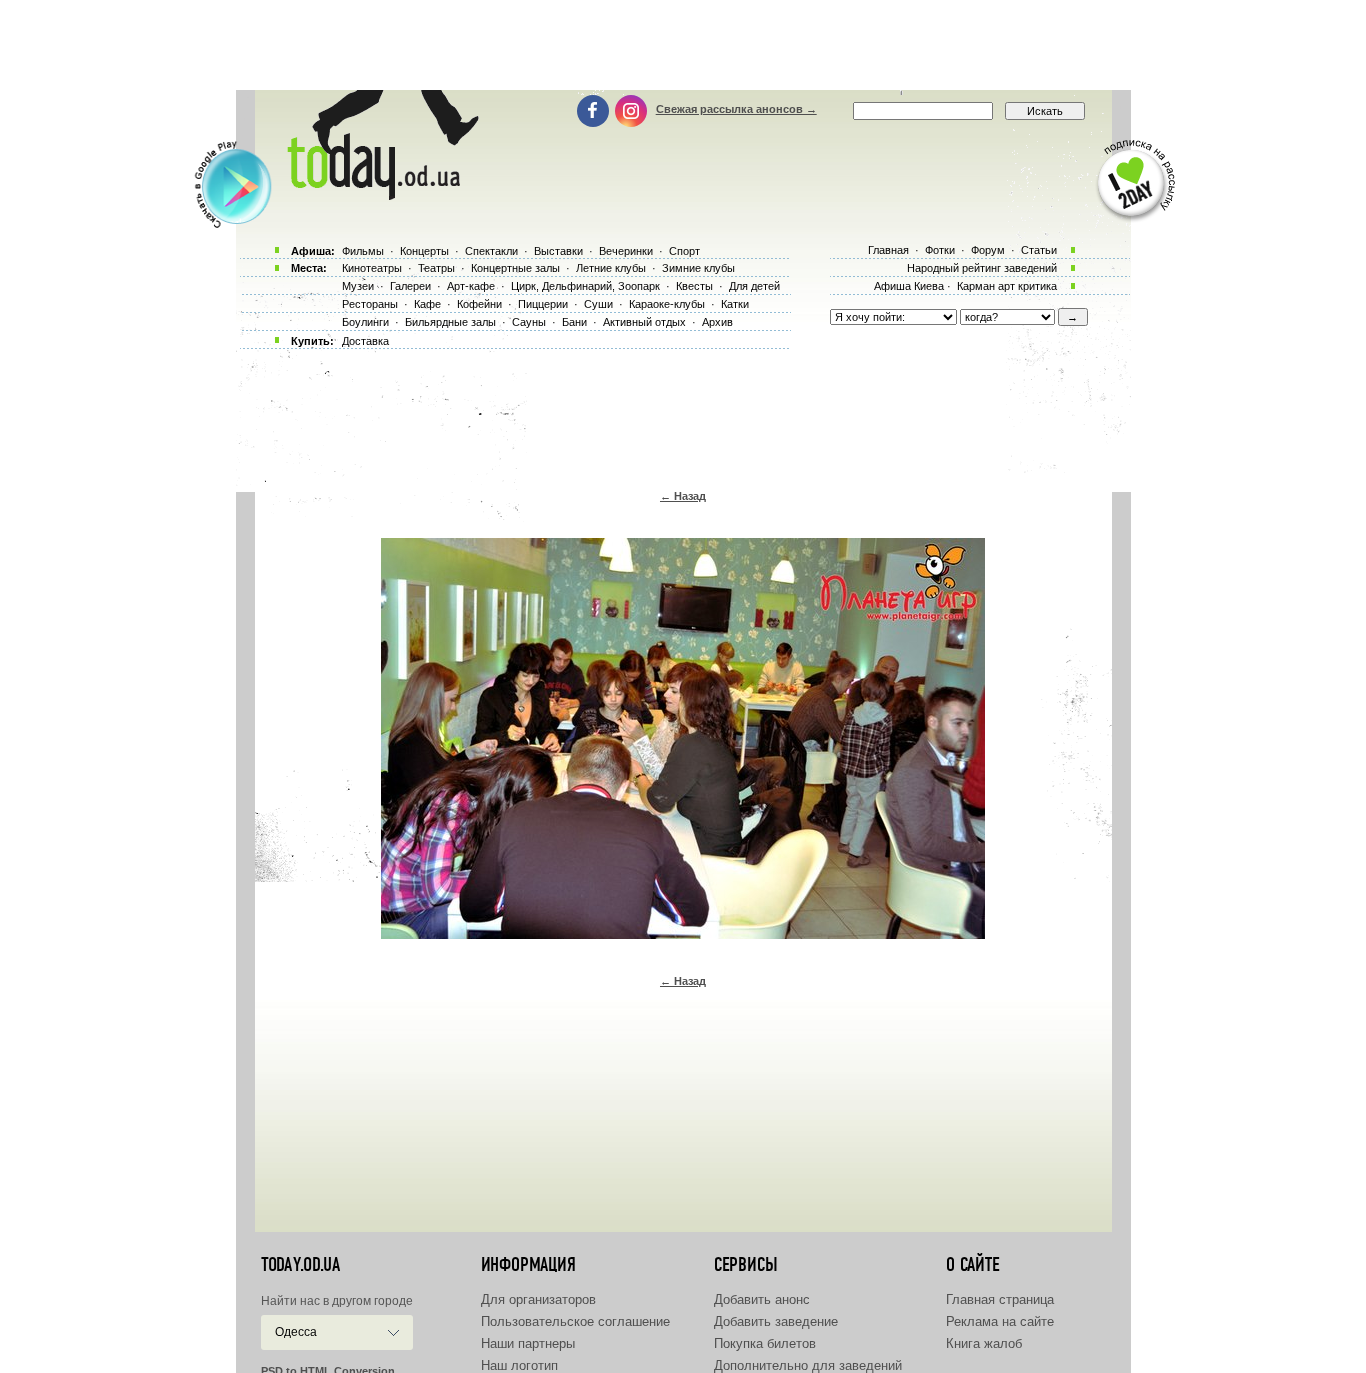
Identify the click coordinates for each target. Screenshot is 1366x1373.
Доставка (365, 341)
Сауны (529, 322)
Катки (735, 304)
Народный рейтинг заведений (982, 268)
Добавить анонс (762, 1299)
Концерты (424, 251)
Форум (988, 250)
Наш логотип (519, 1365)
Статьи (1039, 250)
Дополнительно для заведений (808, 1365)
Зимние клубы (698, 268)
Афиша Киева (909, 286)
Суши (598, 304)
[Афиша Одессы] (379, 195)
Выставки (558, 251)
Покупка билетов (765, 1343)
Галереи (410, 286)
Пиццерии (543, 304)
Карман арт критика (1007, 286)
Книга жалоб (984, 1343)
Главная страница (1000, 1299)
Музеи (358, 286)
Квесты (694, 286)
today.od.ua (300, 1265)
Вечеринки (626, 251)
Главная (888, 250)
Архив (717, 322)
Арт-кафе (471, 286)
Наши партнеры (528, 1343)
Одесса (296, 1332)
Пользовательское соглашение (575, 1321)
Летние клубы (611, 268)
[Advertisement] (683, 45)
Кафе (427, 304)
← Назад (683, 496)
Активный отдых (644, 322)
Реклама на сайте (1000, 1321)
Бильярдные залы (450, 322)
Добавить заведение (776, 1321)
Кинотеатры (372, 268)
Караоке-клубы (667, 304)
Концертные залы (515, 268)
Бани (574, 322)
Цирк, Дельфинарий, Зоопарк (585, 286)
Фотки (940, 250)
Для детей (754, 286)
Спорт (684, 251)
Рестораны (370, 304)
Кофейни (479, 304)
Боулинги (365, 322)
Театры (436, 268)
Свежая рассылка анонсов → (736, 109)
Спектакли (491, 251)
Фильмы (363, 251)
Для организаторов (538, 1299)
